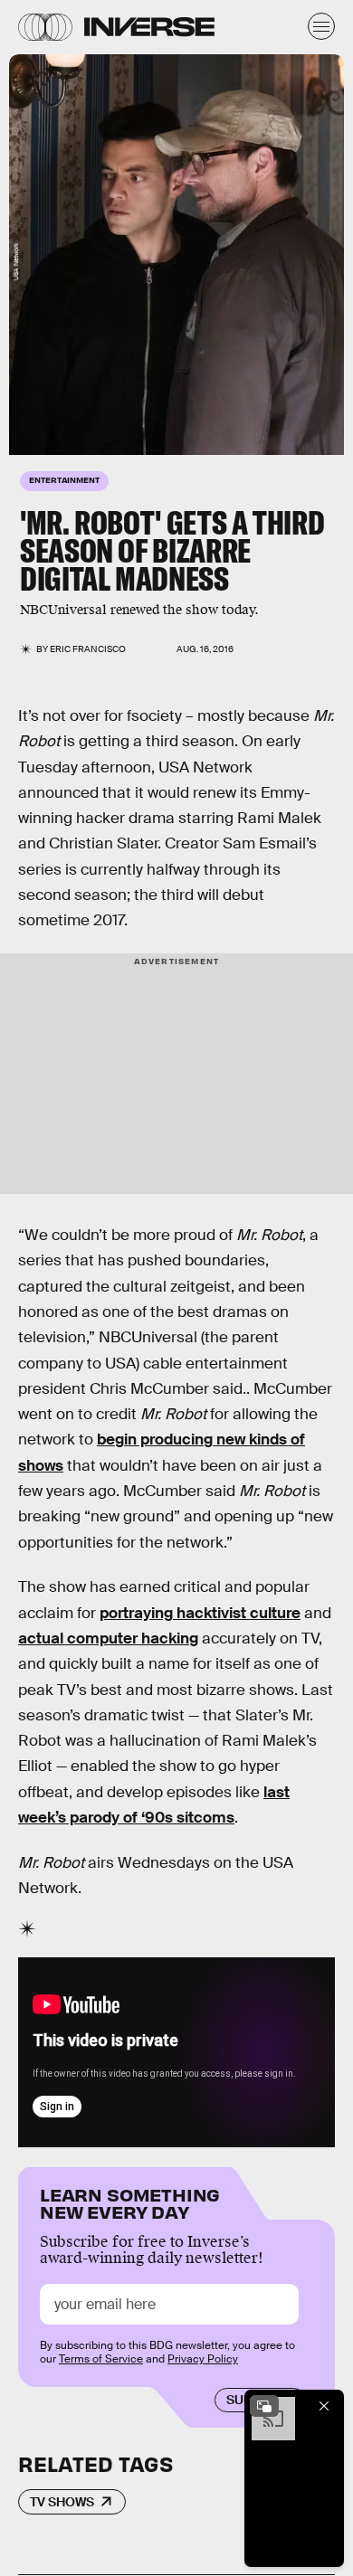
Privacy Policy (203, 2359)
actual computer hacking (108, 1638)
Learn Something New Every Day (130, 2202)
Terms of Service (101, 2359)
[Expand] (264, 2406)
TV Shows (62, 2502)
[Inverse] (149, 27)
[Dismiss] (324, 2406)
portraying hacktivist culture (200, 1613)
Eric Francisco (88, 649)
